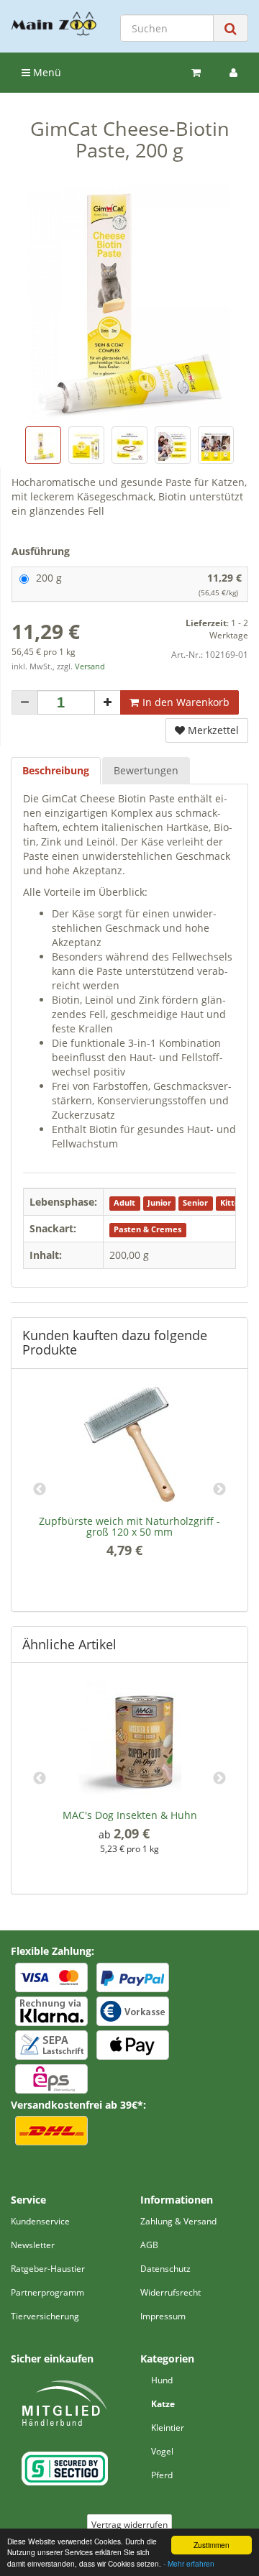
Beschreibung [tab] (56, 770)
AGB (149, 2245)
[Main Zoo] (54, 24)
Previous (40, 1490)
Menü (46, 72)
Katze (163, 2404)
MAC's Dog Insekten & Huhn (130, 1815)
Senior (195, 1203)
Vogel (162, 2451)
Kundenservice (40, 2221)
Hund (162, 2380)
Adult (124, 1203)
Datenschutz (165, 2269)
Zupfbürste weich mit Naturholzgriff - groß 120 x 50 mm (129, 1526)
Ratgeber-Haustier (48, 2269)
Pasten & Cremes (147, 1229)
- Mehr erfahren (189, 2563)
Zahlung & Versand (178, 2221)
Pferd (162, 2475)
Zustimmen (212, 2545)
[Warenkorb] (196, 73)
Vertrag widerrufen (129, 2525)
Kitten (232, 1203)
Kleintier (168, 2428)
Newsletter (33, 2245)
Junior (159, 1203)
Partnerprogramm (47, 2292)
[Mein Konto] (233, 73)
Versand (90, 666)
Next (219, 1490)
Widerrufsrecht (171, 2292)
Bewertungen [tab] (146, 770)
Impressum (163, 2316)
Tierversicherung (45, 2316)
